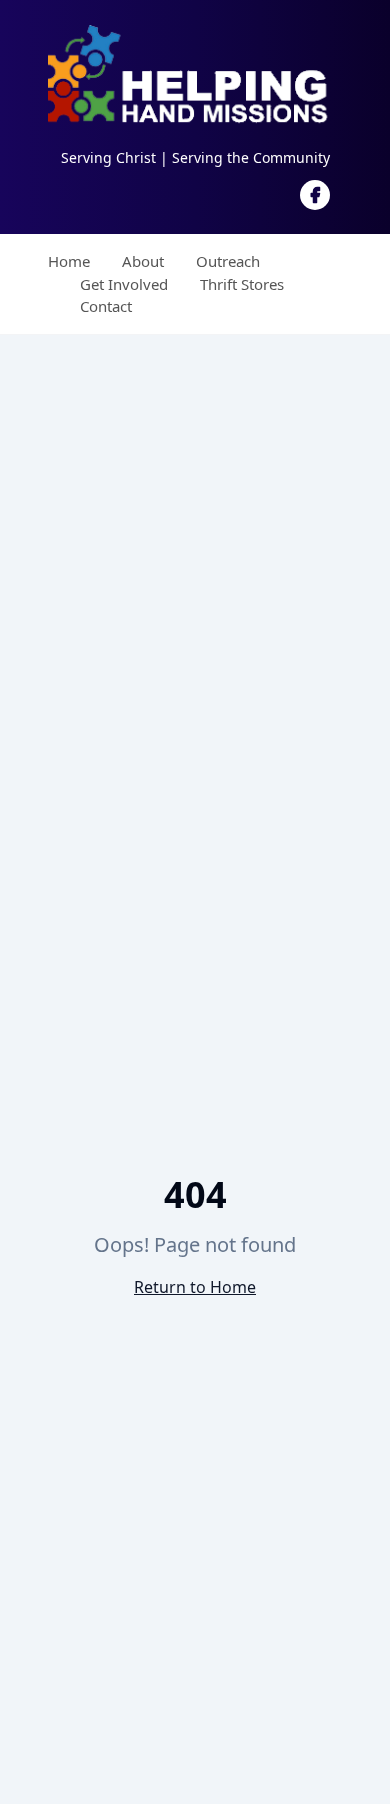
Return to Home (195, 1287)
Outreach (228, 261)
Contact (106, 306)
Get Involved (124, 284)
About (143, 261)
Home (69, 261)
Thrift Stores (242, 284)
